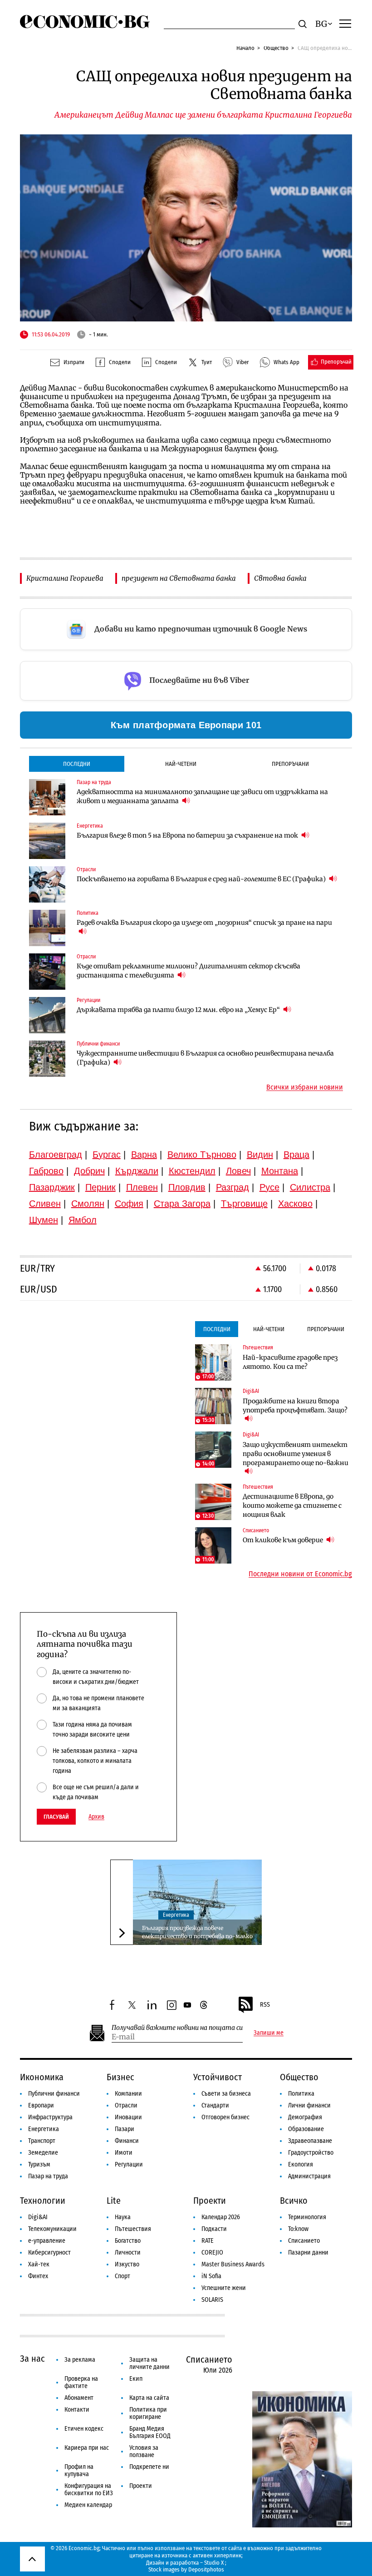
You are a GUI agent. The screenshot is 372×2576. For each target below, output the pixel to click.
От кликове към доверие (284, 1540)
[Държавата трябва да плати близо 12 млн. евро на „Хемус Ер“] (47, 1015)
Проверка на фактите (81, 2382)
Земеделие (43, 2153)
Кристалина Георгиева (65, 578)
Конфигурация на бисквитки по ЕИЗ (89, 2490)
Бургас (107, 1155)
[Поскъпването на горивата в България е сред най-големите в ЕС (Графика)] (47, 884)
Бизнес (120, 2077)
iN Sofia (211, 2276)
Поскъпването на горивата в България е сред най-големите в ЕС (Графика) (202, 879)
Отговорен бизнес (225, 2117)
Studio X (214, 2563)
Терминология (307, 2217)
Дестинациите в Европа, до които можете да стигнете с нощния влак (292, 1505)
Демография (305, 2117)
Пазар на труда (48, 2176)
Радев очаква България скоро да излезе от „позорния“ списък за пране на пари (204, 923)
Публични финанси (54, 2094)
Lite (114, 2201)
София (129, 1204)
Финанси (127, 2141)
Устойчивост (218, 2077)
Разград (232, 1187)
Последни (77, 764)
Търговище (244, 1204)
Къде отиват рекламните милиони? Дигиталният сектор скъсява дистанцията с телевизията (188, 971)
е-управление (47, 2241)
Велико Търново (202, 1155)
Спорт (122, 2276)
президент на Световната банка (179, 578)
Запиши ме (269, 2033)
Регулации (129, 2164)
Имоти (124, 2153)
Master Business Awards (233, 2264)
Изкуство (127, 2264)
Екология (301, 2164)
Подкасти (214, 2229)
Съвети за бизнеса (226, 2094)
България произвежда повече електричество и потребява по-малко (197, 1932)
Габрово (46, 1171)
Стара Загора (182, 1204)
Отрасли (126, 2105)
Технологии (43, 2201)
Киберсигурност (49, 2253)
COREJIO (212, 2253)
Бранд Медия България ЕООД (150, 2432)
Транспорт (42, 2141)
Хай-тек (39, 2264)
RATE (208, 2241)
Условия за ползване (144, 2451)
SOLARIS (212, 2300)
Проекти (210, 2201)
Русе (269, 1187)
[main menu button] (345, 23)
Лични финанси (309, 2105)
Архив (96, 1817)
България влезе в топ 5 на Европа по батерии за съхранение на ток (188, 835)
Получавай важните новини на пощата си (177, 2028)
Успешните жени (224, 2288)
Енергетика (176, 1915)
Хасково (295, 1204)
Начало (245, 48)
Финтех (38, 2276)
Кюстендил (192, 1171)
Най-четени (181, 764)
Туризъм (39, 2164)
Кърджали (137, 1171)
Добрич (89, 1171)
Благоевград (56, 1155)
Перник (100, 1187)
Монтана (280, 1171)
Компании (128, 2094)
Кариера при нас (87, 2448)
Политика (301, 2094)
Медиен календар (88, 2505)
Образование (306, 2129)
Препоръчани (290, 764)
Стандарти (215, 2105)
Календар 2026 (221, 2217)
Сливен (45, 1204)
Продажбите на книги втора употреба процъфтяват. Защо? (295, 1406)
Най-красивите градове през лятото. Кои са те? (290, 1362)
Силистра (310, 1187)
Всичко (294, 2201)
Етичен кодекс (84, 2429)
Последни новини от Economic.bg (300, 1574)
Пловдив (187, 1187)
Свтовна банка (280, 578)
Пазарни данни (308, 2253)
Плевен (142, 1187)
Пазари (125, 2129)
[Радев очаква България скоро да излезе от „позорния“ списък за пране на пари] (47, 928)
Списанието (304, 2241)
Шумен (44, 1220)
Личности (128, 2253)
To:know (298, 2229)
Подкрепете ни (149, 2467)
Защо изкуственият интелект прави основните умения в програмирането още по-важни (296, 1454)
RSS (265, 2005)
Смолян (88, 1204)
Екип (136, 2379)
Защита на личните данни (149, 2363)
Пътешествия (133, 2229)
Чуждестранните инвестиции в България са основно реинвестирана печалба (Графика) (205, 1058)
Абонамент (79, 2398)
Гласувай (56, 1817)
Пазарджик (52, 1187)
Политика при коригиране (148, 2413)
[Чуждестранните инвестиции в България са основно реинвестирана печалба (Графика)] (47, 1059)
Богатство (128, 2241)
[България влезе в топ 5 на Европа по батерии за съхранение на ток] (47, 841)
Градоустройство (311, 2153)
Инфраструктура (50, 2117)
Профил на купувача (79, 2470)
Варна (144, 1155)
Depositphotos (206, 2569)
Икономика (42, 2077)
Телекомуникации (52, 2229)
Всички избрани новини (305, 1087)
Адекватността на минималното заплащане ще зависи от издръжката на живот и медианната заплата (202, 796)
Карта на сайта (149, 2398)
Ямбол (83, 1220)
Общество (276, 48)
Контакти (77, 2410)
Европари (41, 2105)
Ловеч (238, 1171)
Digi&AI (38, 2217)
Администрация (309, 2176)
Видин (260, 1155)
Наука (123, 2217)
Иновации (128, 2117)
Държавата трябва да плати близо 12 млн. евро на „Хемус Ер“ (179, 1010)
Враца (296, 1155)
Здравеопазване (310, 2141)
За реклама (80, 2360)
